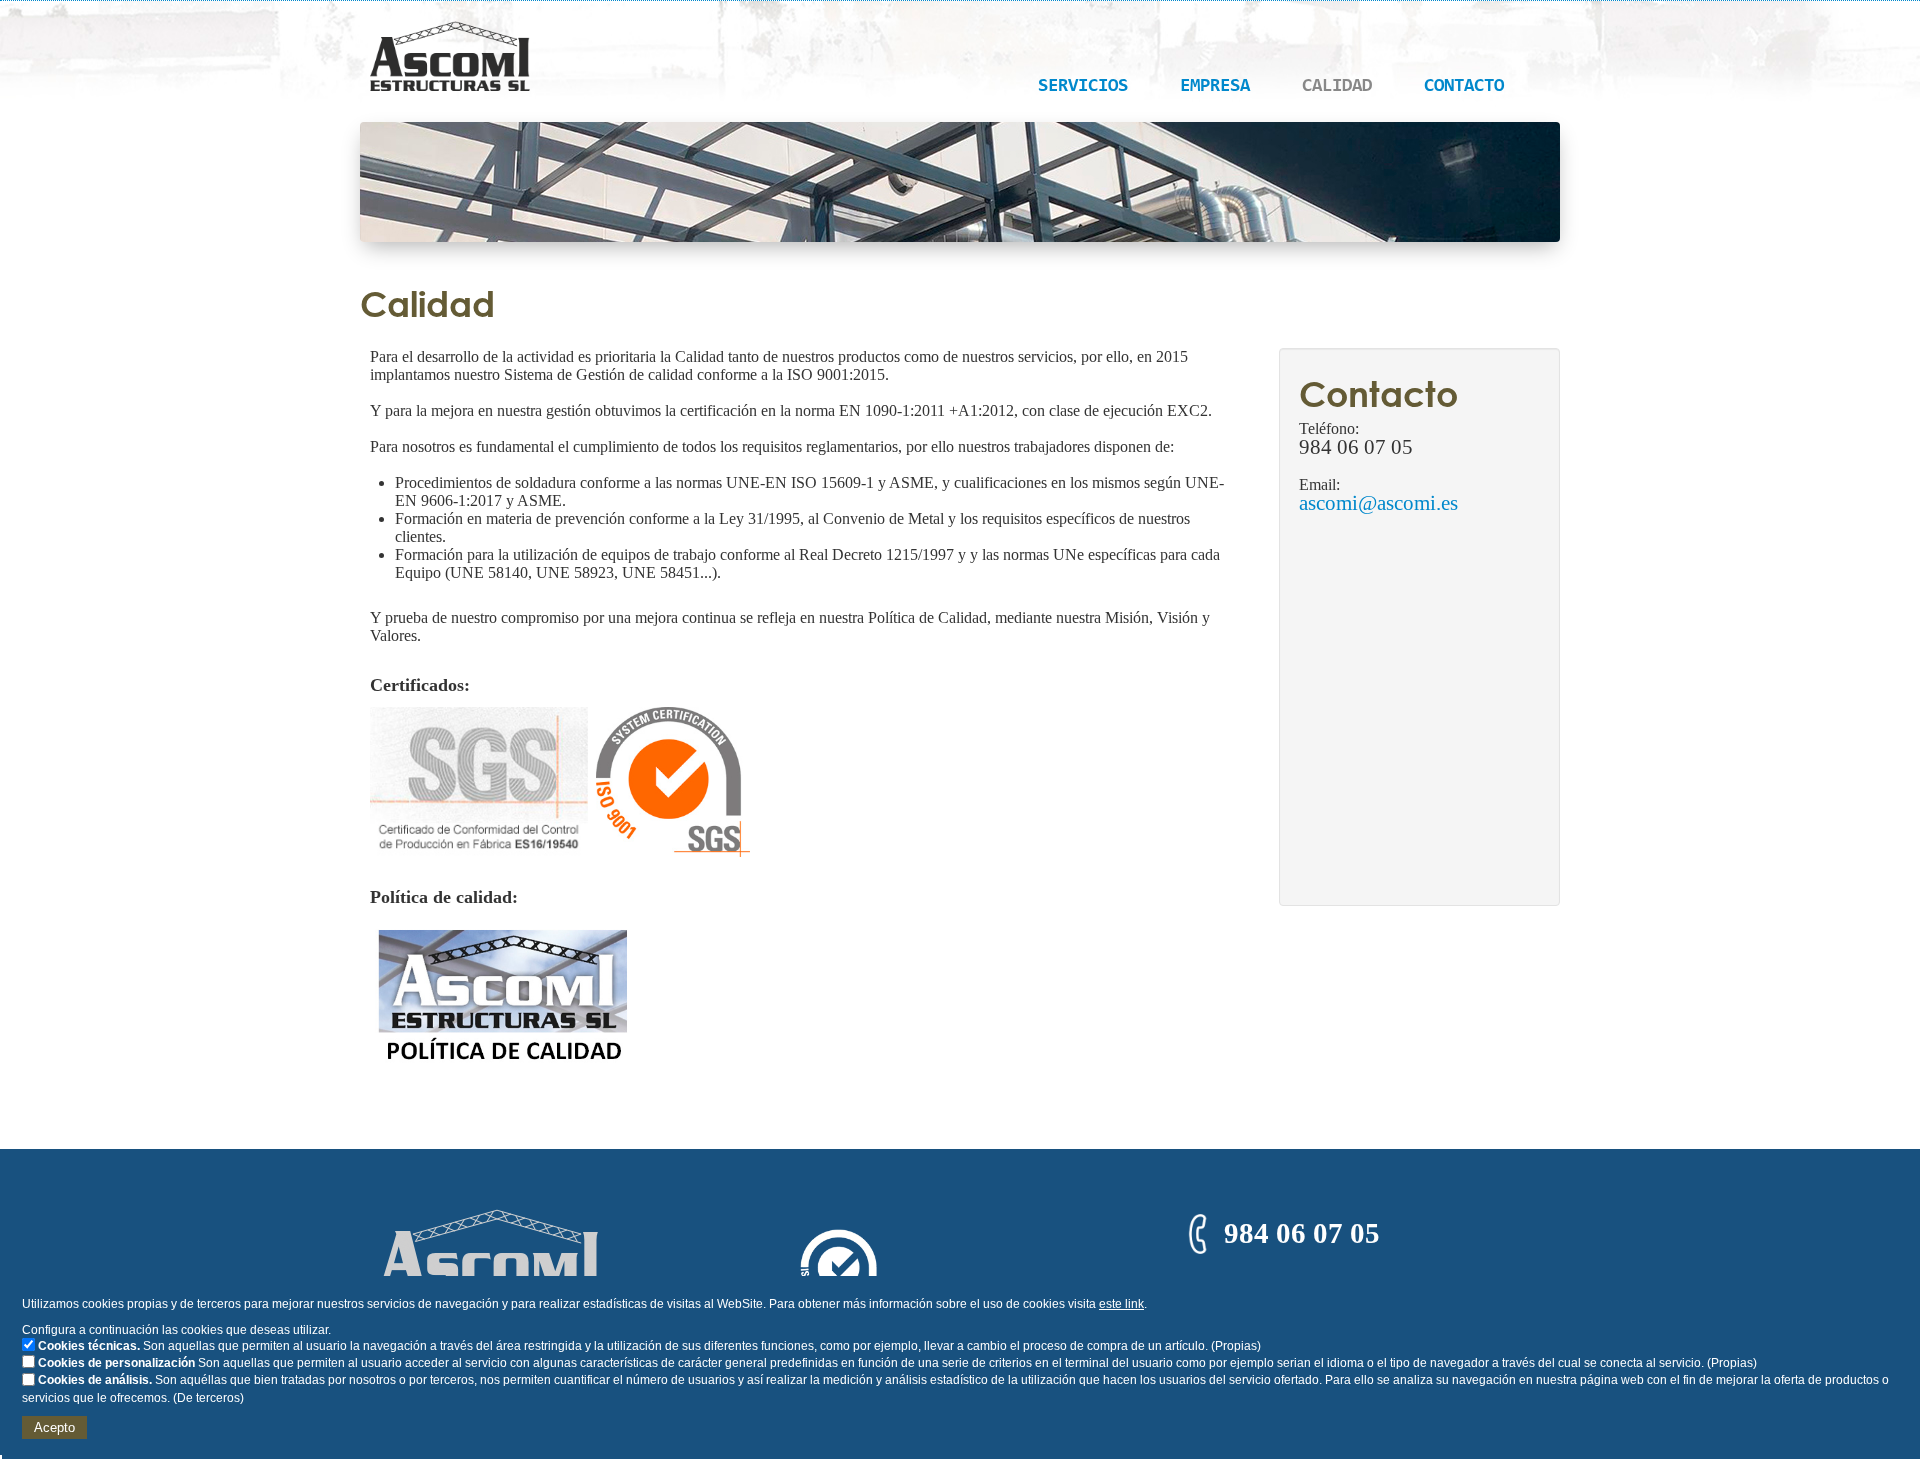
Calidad (1337, 86)
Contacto (1464, 86)
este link (1121, 1304)
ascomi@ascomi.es (1378, 503)
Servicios (1083, 86)
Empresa (1215, 86)
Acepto (54, 1427)
